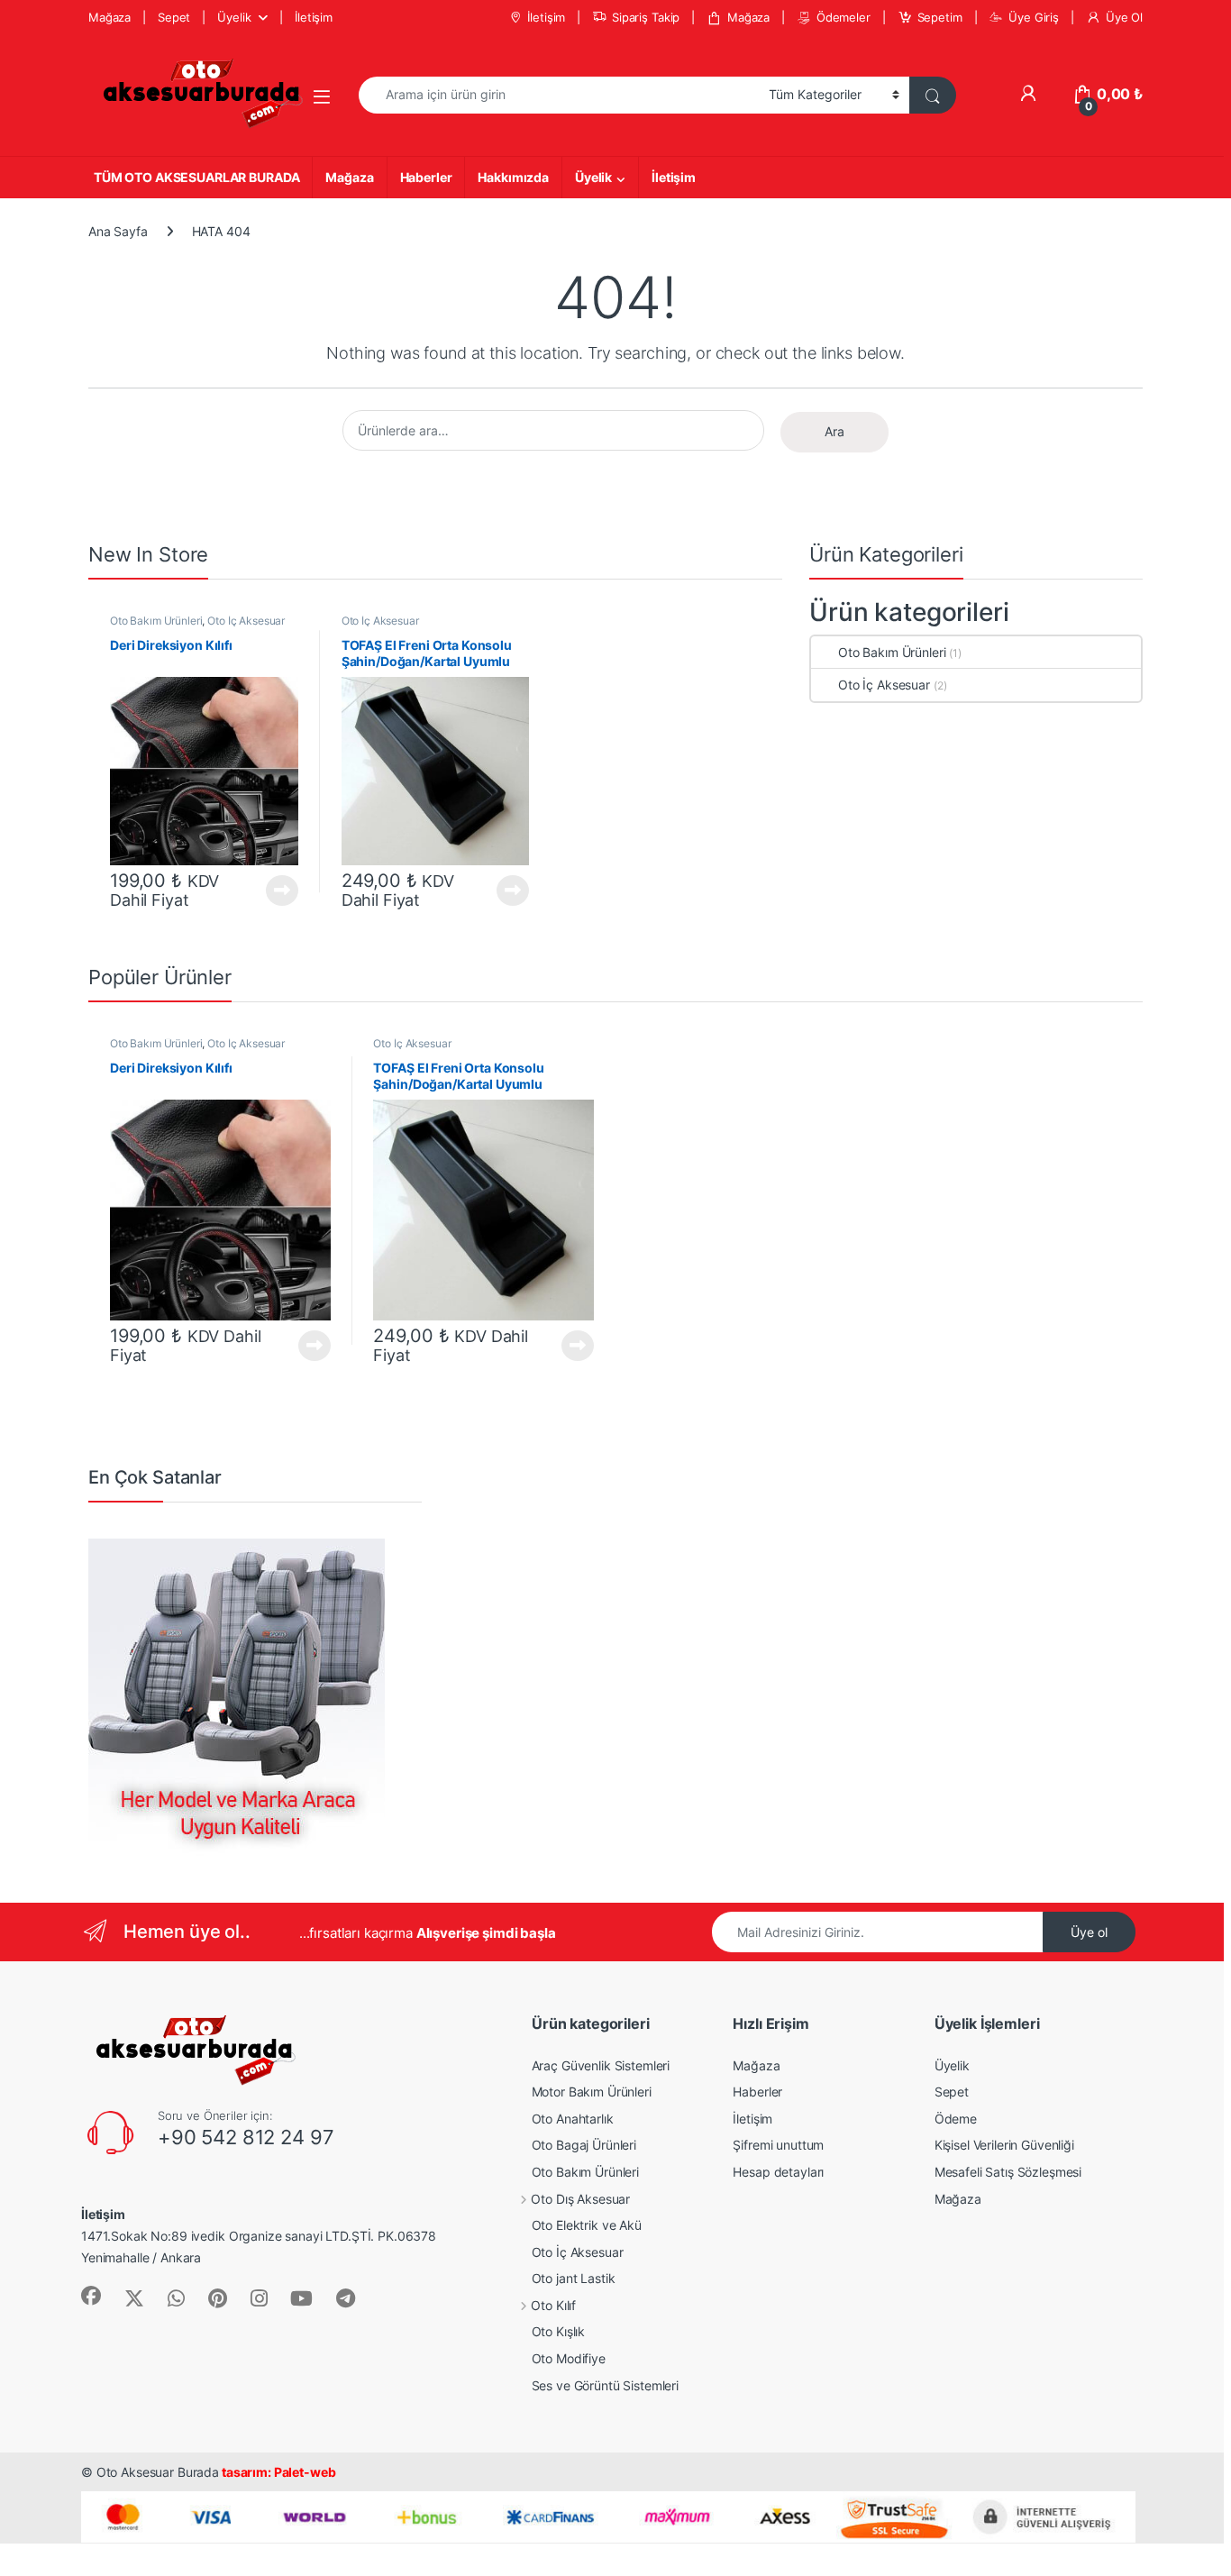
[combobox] (559, 95)
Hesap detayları (778, 2172)
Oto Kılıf (553, 2305)
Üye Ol (1124, 17)
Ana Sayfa (118, 231)
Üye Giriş (1034, 17)
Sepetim (940, 17)
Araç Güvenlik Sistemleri (601, 2065)
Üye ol (1089, 1932)
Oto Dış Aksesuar (580, 2199)
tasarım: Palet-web (277, 2472)
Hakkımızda (513, 177)
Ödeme (956, 2119)
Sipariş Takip (646, 17)
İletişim (314, 17)
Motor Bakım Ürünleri (592, 2092)
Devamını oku (272, 891)
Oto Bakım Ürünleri (156, 621)
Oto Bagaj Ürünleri (584, 2145)
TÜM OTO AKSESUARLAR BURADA (196, 177)
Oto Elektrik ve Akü (587, 2225)
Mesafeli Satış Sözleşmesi (1008, 2172)
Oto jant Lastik (574, 2278)
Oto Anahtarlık (573, 2119)
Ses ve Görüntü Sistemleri (606, 2385)
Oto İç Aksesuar (246, 621)
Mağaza (109, 17)
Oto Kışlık (559, 2331)
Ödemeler (843, 17)
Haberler (426, 177)
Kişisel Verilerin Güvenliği (1004, 2145)
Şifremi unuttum (778, 2145)
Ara (834, 431)
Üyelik (234, 17)
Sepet (174, 17)
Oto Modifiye (569, 2358)
